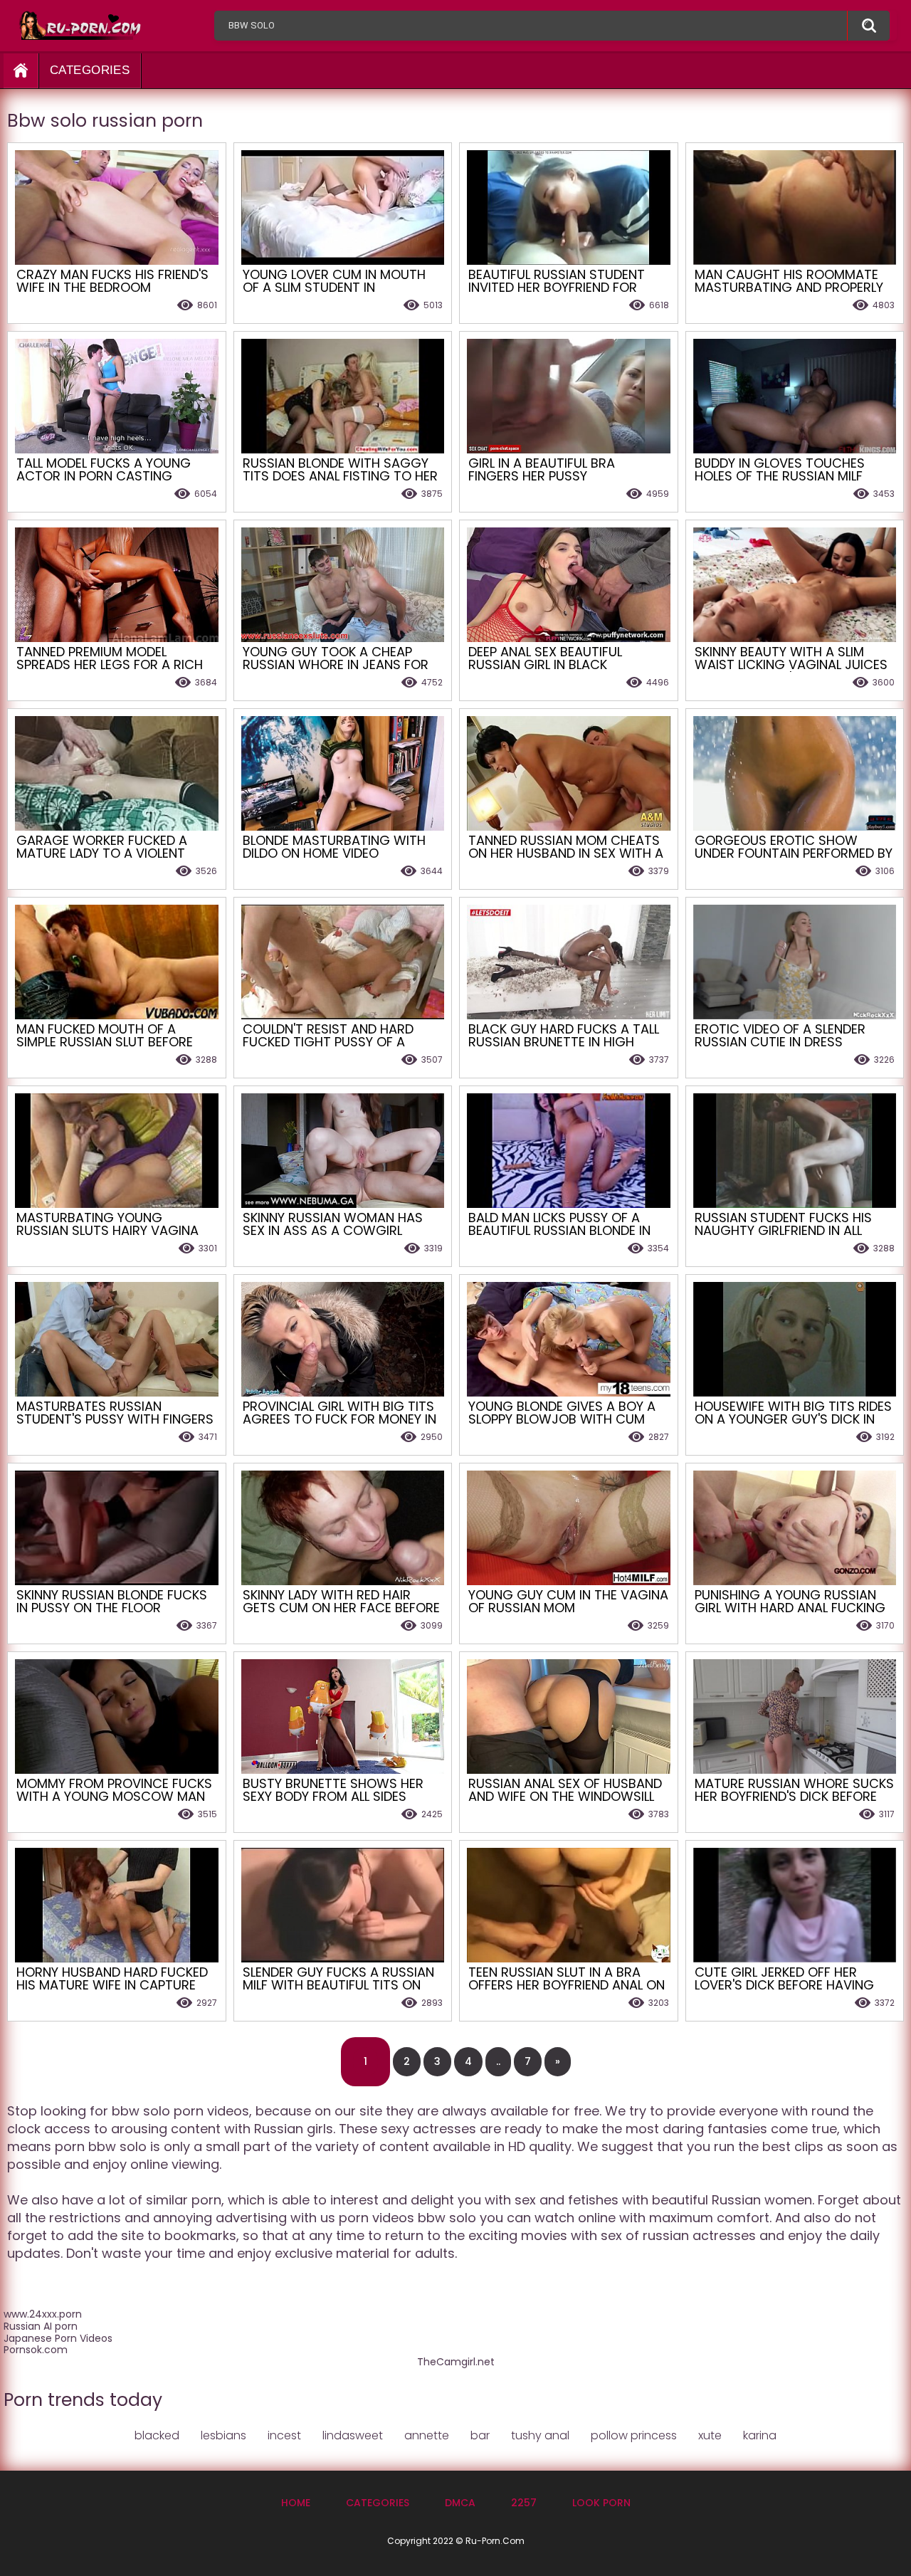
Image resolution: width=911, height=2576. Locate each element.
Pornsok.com (36, 2350)
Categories (90, 70)
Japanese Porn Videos (58, 2338)
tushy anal (540, 2435)
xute (710, 2435)
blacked (157, 2435)
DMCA (460, 2503)
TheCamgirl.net (456, 2362)
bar (480, 2435)
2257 (524, 2503)
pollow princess (634, 2435)
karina (760, 2435)
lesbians (223, 2435)
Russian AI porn (41, 2326)
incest (284, 2435)
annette (427, 2435)
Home (296, 2503)
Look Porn (601, 2503)
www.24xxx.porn (43, 2314)
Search (868, 26)
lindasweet (353, 2435)
